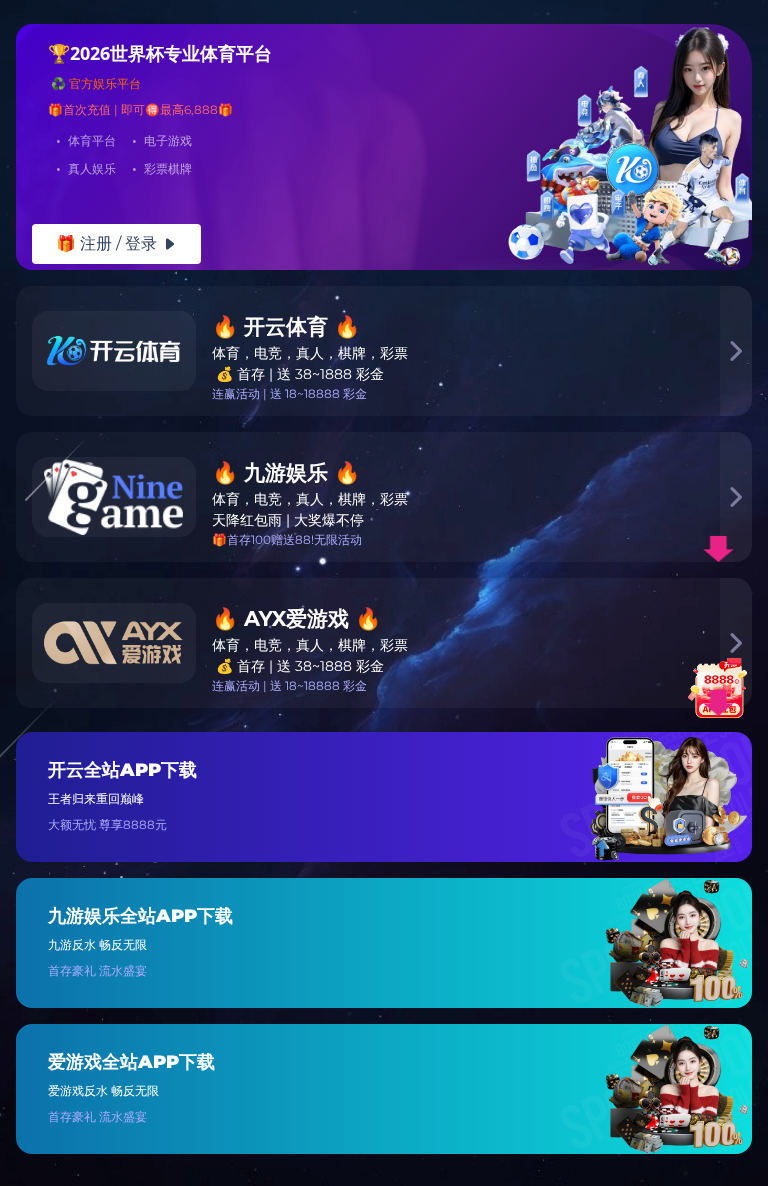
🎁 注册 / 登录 (116, 243)
